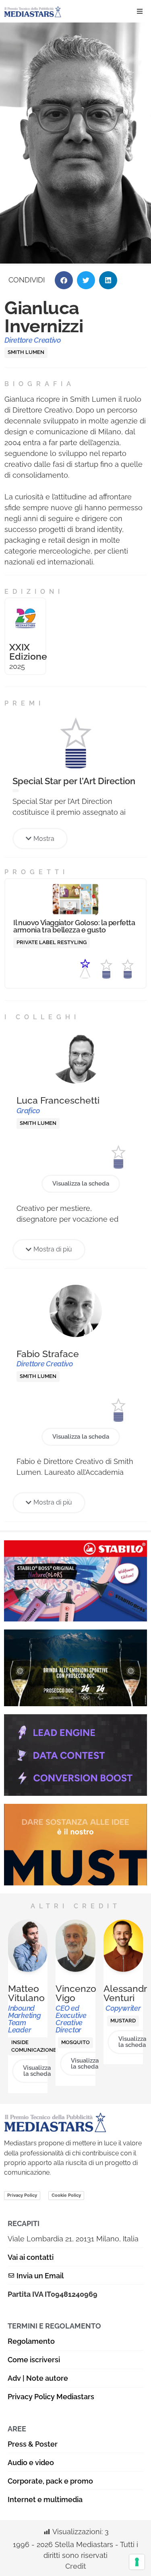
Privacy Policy (22, 2195)
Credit (76, 2566)
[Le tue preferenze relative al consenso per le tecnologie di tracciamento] (137, 2562)
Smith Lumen (26, 352)
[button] (140, 11)
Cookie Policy (66, 2195)
